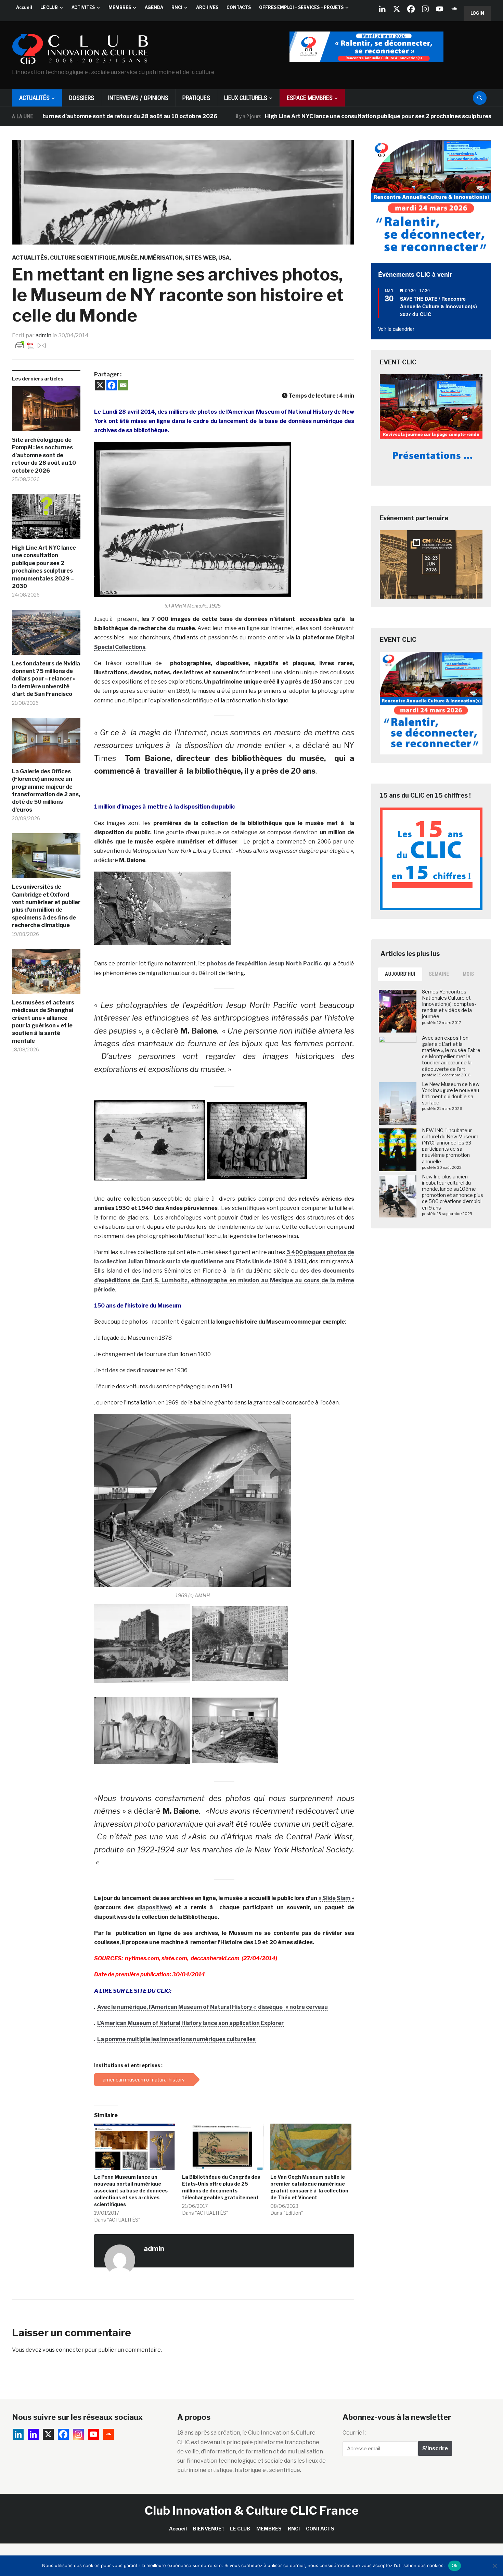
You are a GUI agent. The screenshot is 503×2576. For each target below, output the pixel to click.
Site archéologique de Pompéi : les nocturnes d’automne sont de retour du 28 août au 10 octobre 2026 (44, 455)
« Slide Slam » (336, 1898)
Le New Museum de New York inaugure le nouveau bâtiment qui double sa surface (451, 1093)
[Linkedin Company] (382, 9)
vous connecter (63, 2350)
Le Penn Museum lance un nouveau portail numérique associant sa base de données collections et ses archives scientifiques (131, 2191)
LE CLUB (49, 7)
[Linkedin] (33, 2434)
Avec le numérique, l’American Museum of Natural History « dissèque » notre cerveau (212, 2007)
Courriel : (354, 2433)
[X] (397, 9)
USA (224, 258)
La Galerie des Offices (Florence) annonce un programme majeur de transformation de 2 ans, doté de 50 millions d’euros (46, 791)
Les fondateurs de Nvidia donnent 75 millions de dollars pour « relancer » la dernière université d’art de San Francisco (46, 679)
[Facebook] (411, 9)
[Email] (123, 385)
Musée (128, 258)
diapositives (154, 1907)
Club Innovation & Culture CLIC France (252, 2510)
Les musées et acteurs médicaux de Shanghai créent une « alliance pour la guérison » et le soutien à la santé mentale (43, 1022)
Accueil (24, 7)
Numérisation (161, 258)
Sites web (201, 258)
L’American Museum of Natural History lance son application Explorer (190, 2023)
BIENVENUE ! (208, 2529)
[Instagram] (425, 9)
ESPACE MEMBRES (310, 98)
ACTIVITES (83, 7)
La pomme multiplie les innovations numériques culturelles (176, 2039)
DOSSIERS (82, 98)
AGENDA (154, 7)
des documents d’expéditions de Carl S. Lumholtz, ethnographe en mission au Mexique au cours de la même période (224, 1280)
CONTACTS (239, 7)
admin (43, 335)
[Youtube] (440, 9)
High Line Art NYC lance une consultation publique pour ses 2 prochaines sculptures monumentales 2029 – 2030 (349, 116)
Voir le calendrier (396, 329)
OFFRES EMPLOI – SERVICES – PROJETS (301, 7)
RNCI (177, 7)
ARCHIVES (207, 7)
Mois (469, 974)
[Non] (494, 2566)
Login (477, 13)
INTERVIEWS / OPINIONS (138, 98)
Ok (455, 2565)
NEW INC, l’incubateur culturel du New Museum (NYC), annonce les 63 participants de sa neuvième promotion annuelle (450, 1146)
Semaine (439, 974)
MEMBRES (120, 7)
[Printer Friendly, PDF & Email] (31, 345)
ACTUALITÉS (34, 98)
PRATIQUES (196, 98)
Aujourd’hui (400, 974)
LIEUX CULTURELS (246, 98)
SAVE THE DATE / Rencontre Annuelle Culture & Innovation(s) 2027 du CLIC (438, 306)
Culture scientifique (83, 258)
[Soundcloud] (454, 9)
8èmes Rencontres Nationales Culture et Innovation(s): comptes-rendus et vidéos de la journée (449, 1004)
